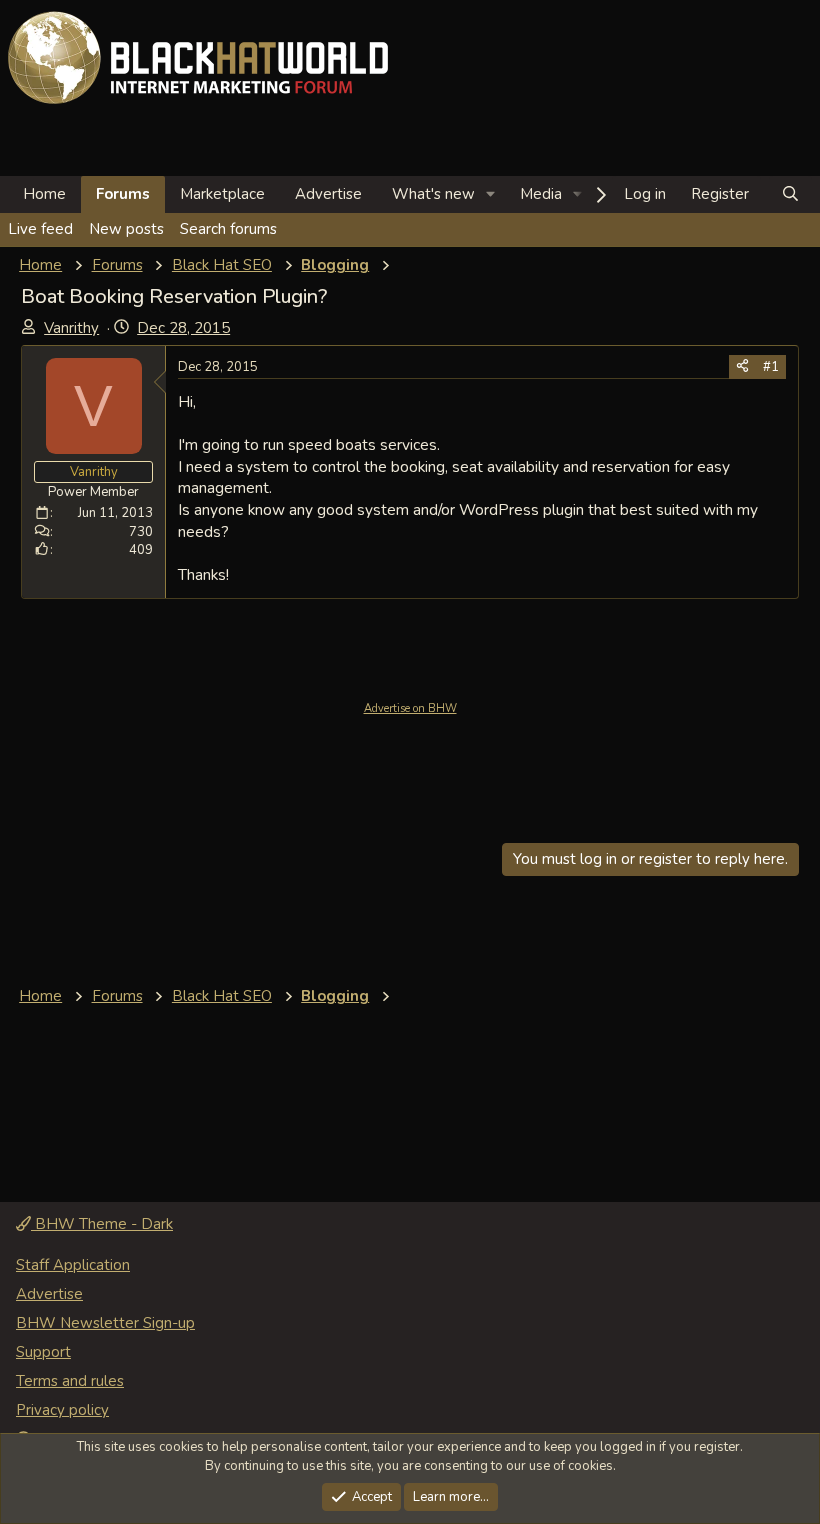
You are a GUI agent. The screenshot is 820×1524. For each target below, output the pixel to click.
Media (541, 194)
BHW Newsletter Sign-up (105, 1323)
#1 (771, 367)
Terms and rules (70, 1381)
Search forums (228, 229)
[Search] (790, 194)
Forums (123, 194)
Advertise (328, 194)
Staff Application (73, 1265)
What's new (433, 194)
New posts (126, 229)
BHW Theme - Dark (102, 1224)
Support (43, 1352)
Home (44, 194)
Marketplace (222, 194)
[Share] (742, 367)
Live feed (40, 229)
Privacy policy (62, 1410)
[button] (491, 194)
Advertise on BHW (410, 708)
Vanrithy (71, 328)
